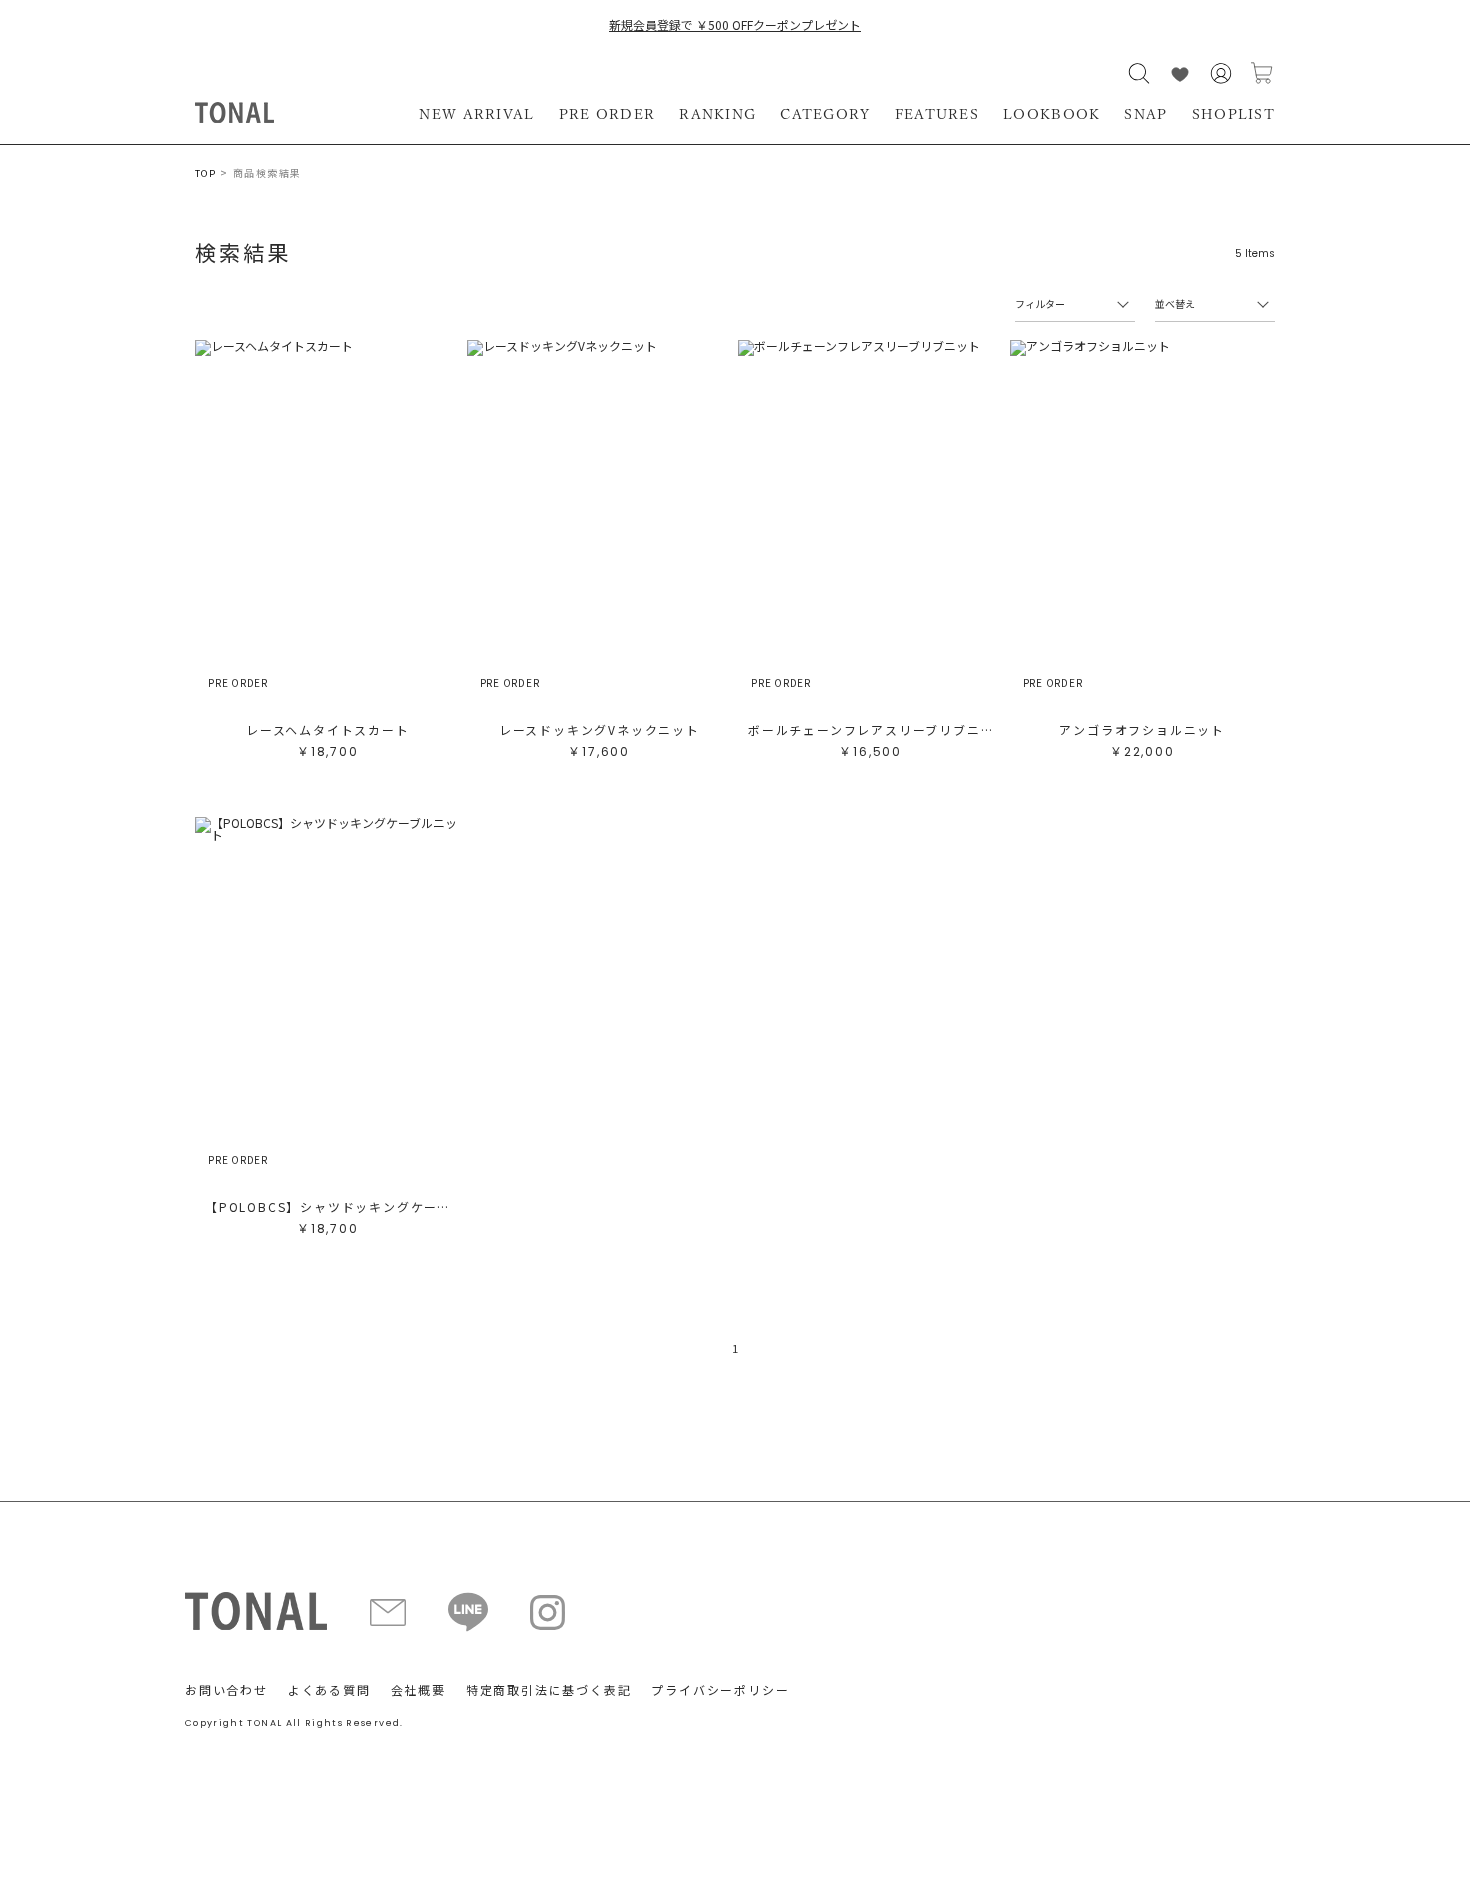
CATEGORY (825, 114)
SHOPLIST (1233, 114)
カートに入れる (1262, 73)
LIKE (1180, 73)
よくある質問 (329, 1689)
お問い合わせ (226, 1689)
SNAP (1145, 114)
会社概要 (418, 1689)
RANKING (717, 114)
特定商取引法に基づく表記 (549, 1689)
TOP (205, 173)
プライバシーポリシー (720, 1689)
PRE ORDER (607, 114)
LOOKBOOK (1051, 114)
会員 (1221, 73)
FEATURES (937, 114)
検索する (1139, 73)
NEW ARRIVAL (476, 114)
